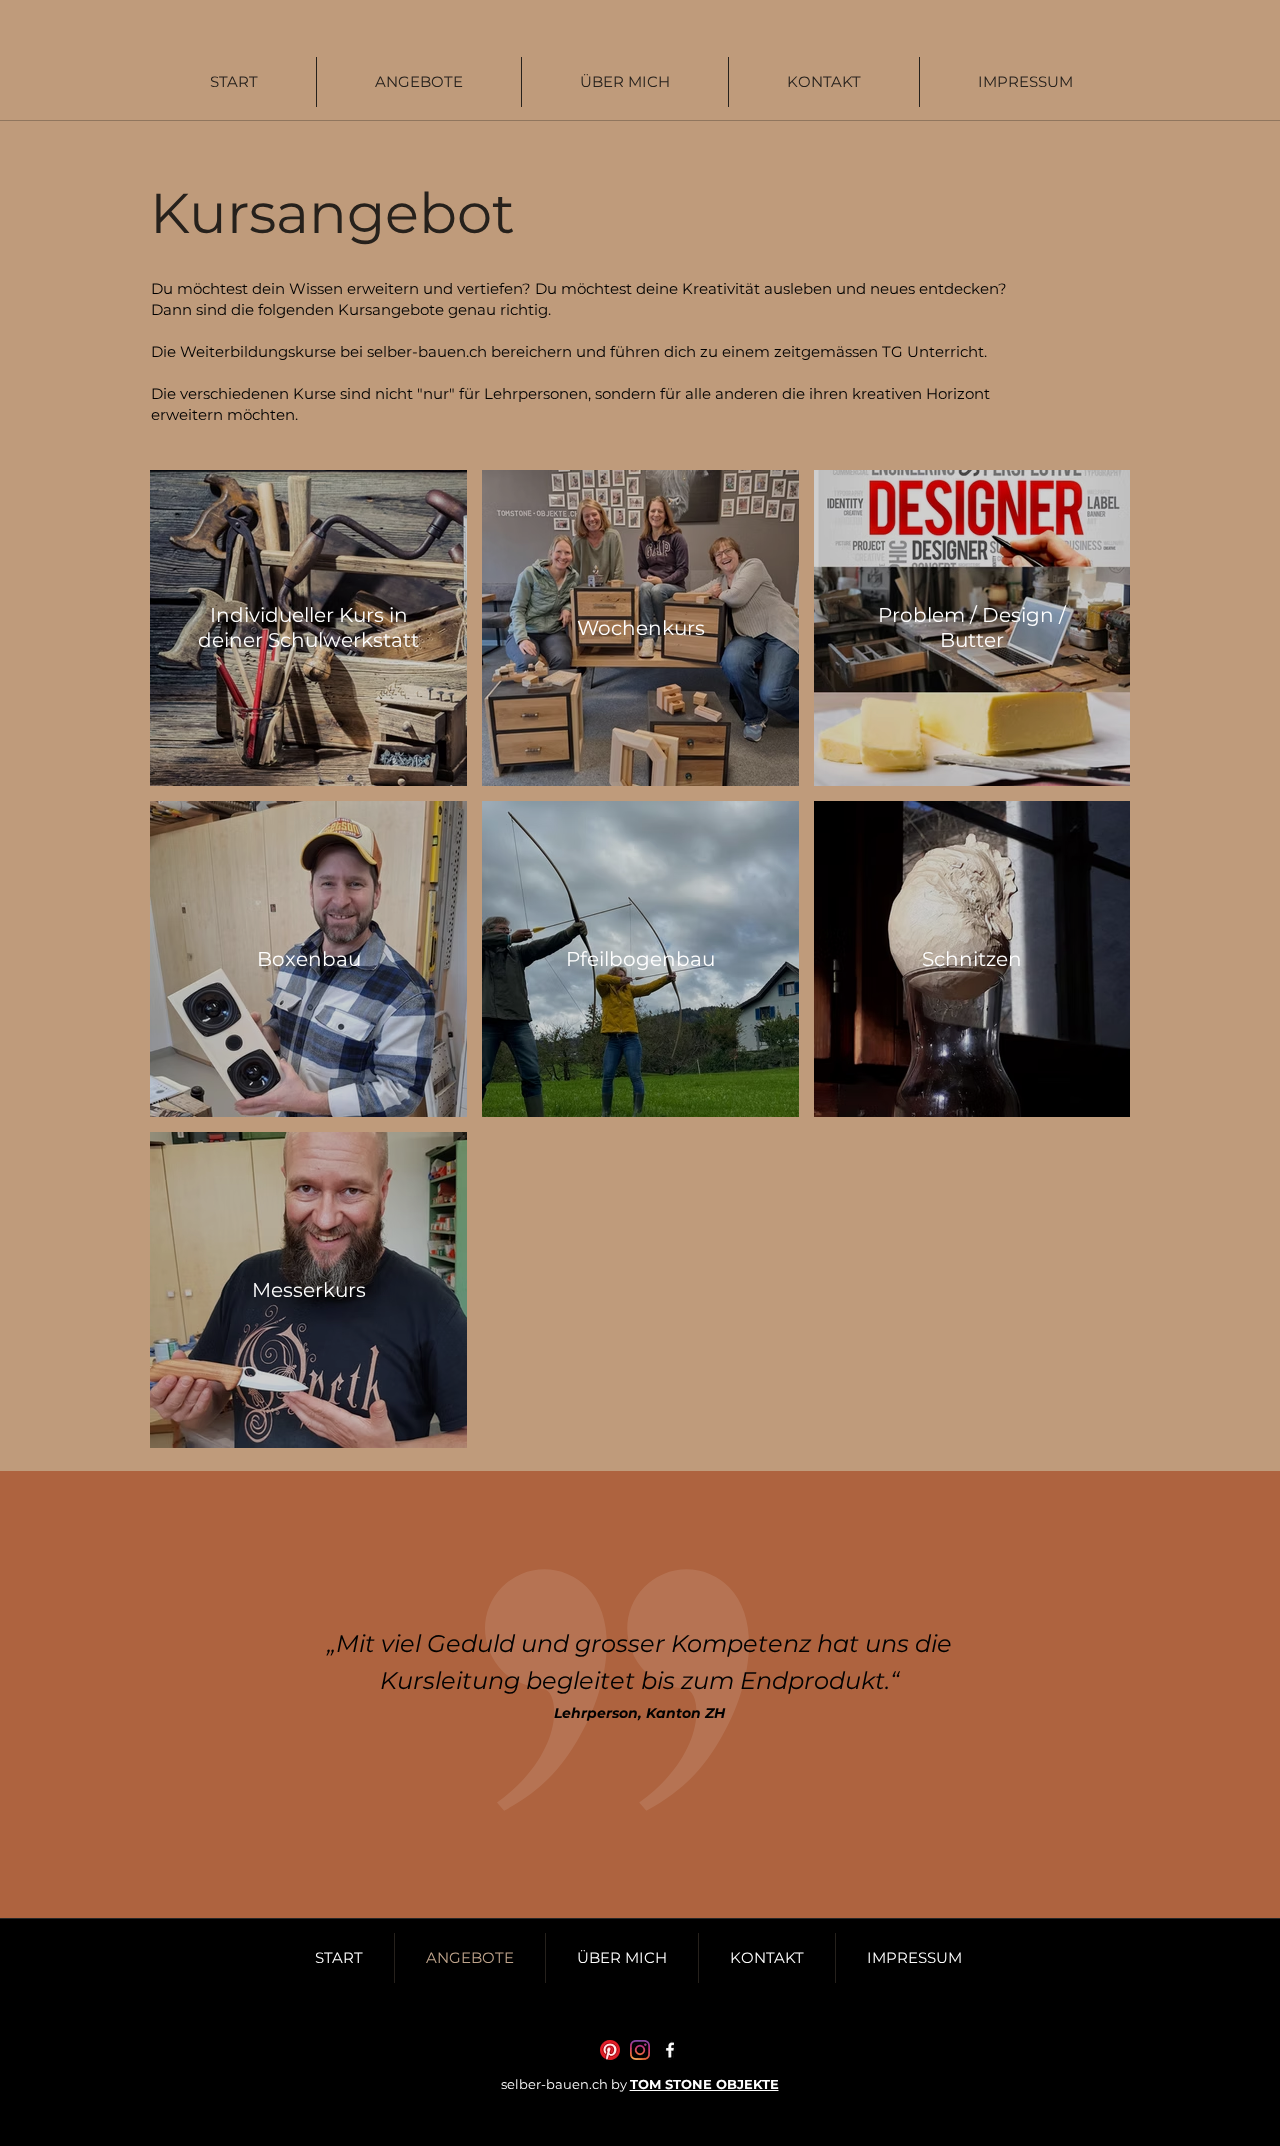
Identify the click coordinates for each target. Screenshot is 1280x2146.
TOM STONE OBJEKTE (704, 2084)
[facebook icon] (670, 2050)
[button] (419, 82)
